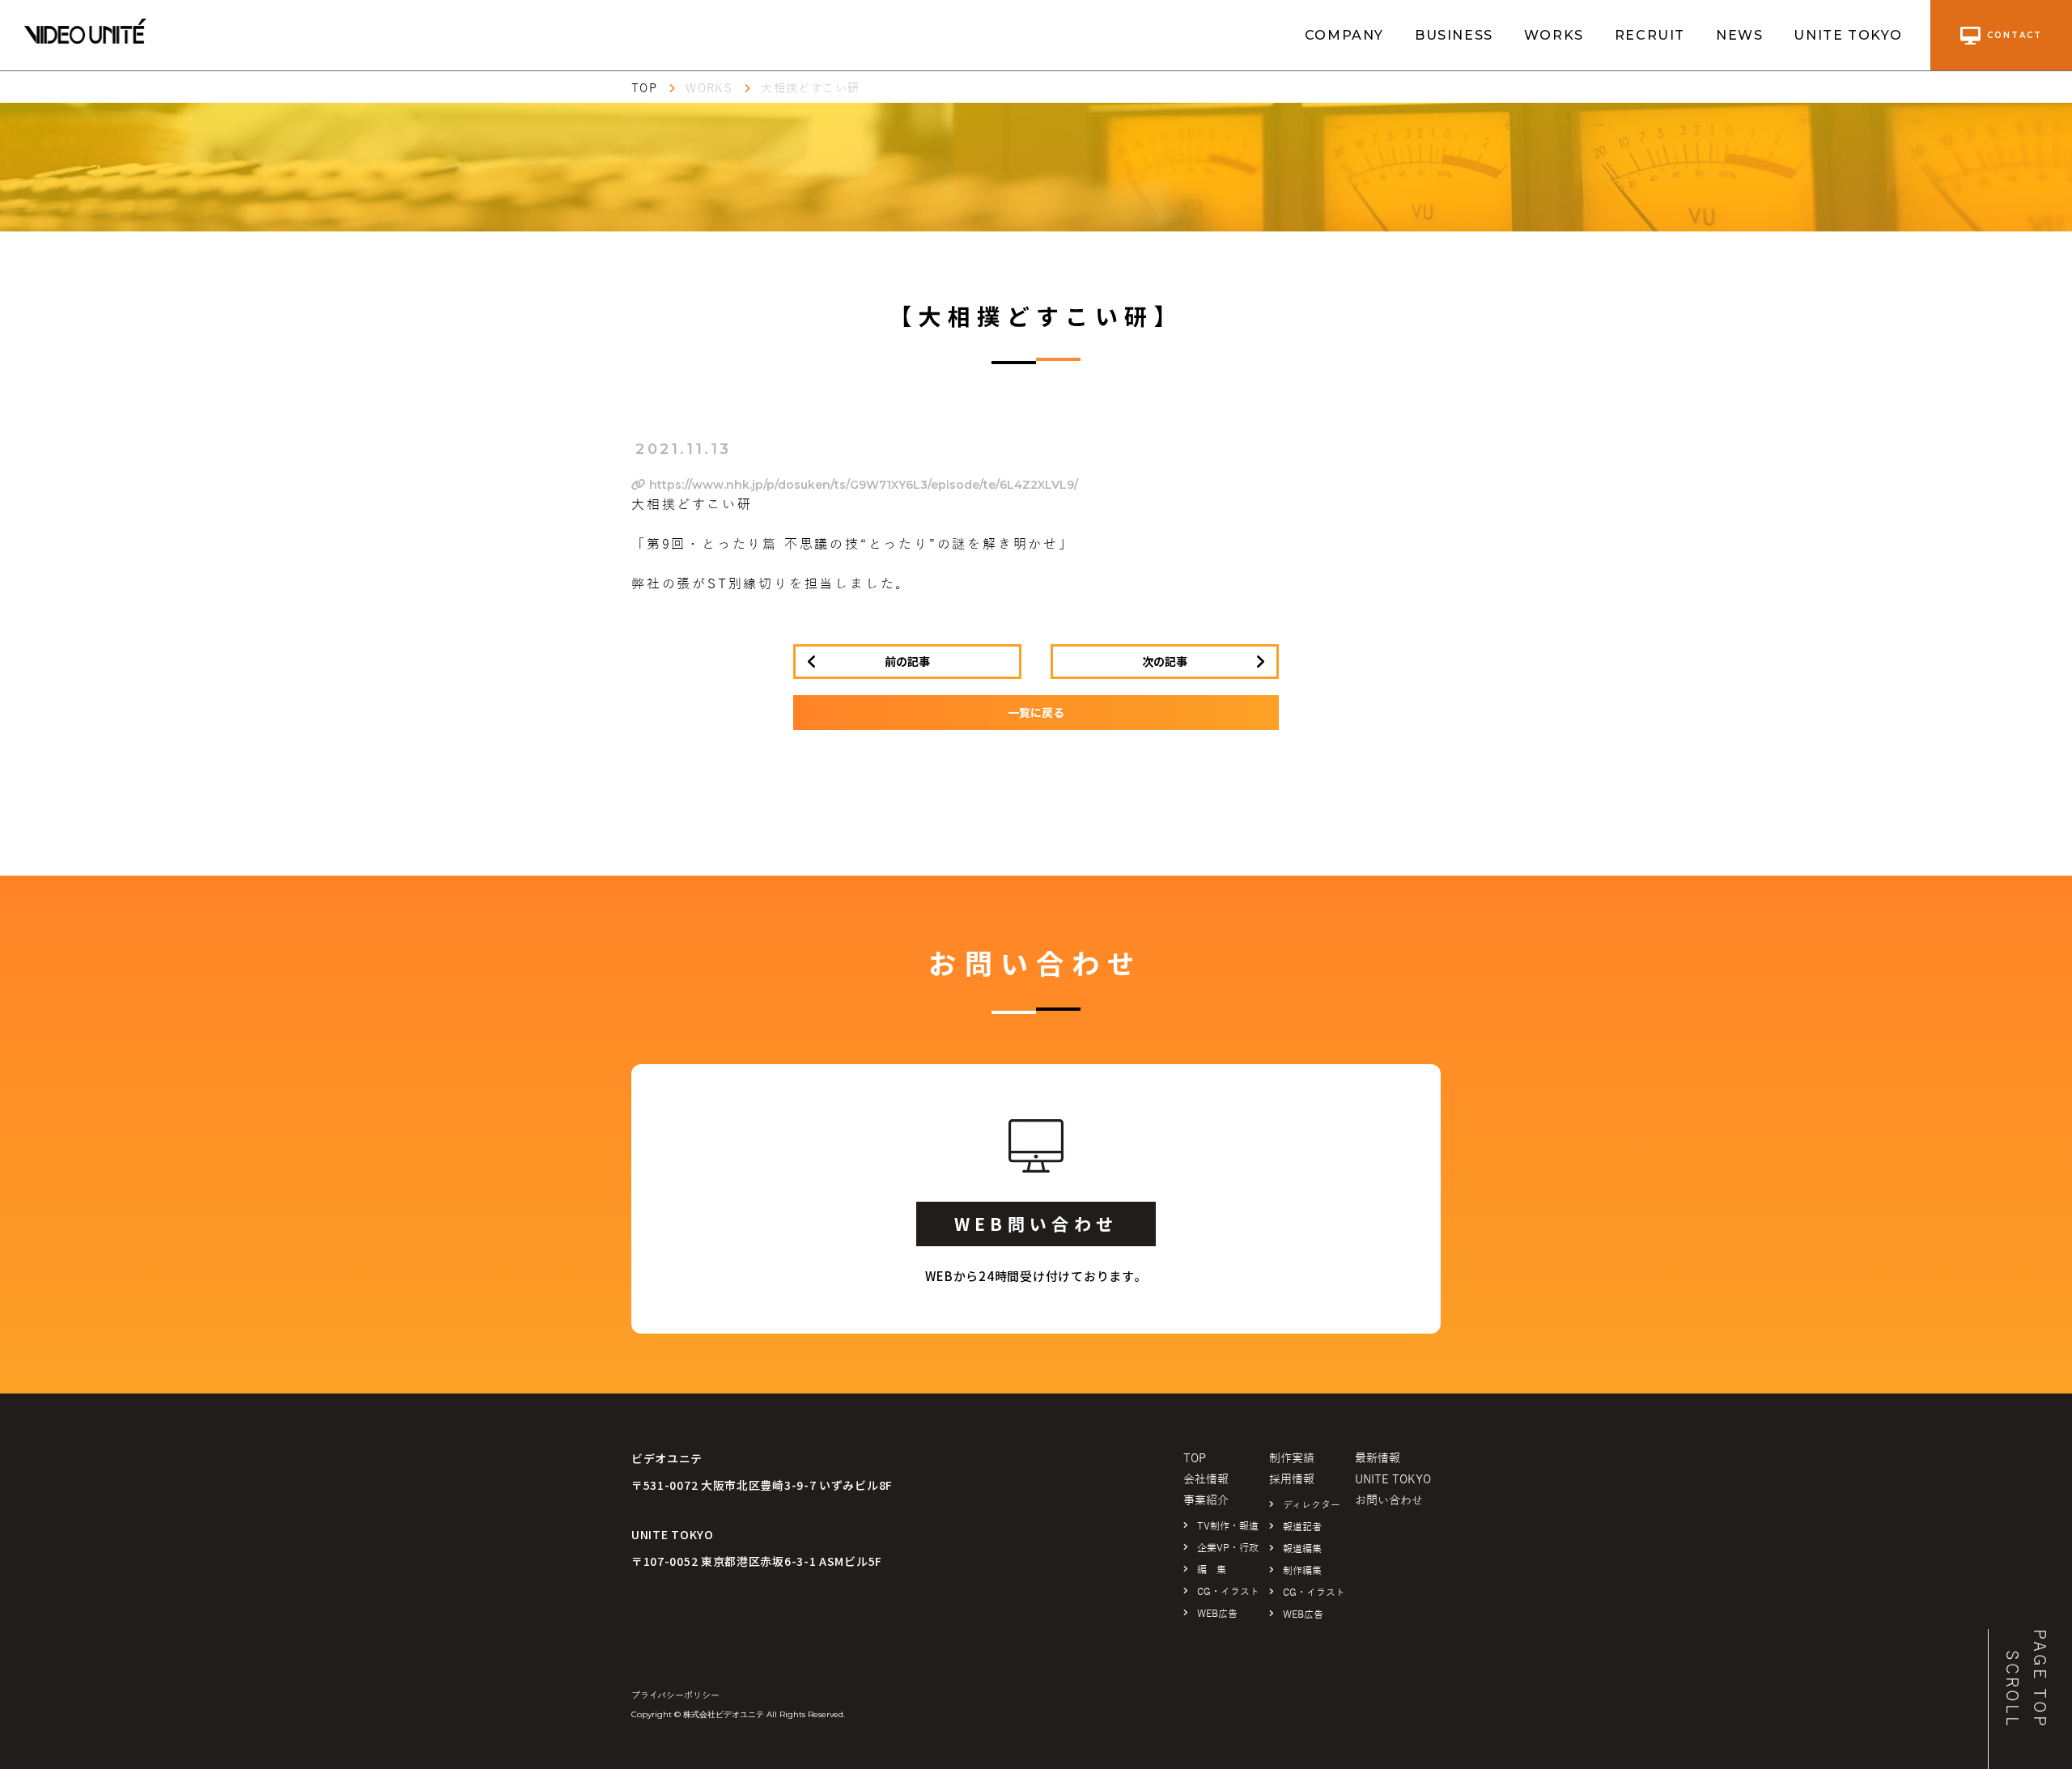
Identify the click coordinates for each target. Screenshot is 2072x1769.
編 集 (1212, 1570)
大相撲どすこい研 (810, 89)
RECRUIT (1650, 35)
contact (2015, 35)
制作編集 (1302, 1571)
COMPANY (1344, 35)
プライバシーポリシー (675, 1695)
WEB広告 (1217, 1614)
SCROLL (2012, 1689)
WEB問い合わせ (1036, 1224)
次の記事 (1165, 661)
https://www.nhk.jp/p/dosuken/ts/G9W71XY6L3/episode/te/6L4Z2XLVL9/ (862, 485)
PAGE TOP (2040, 1679)
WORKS (1554, 35)
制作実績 (1292, 1459)
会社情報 (1206, 1480)
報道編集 (1302, 1549)
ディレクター (1312, 1505)
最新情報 (1378, 1459)
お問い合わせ (1389, 1501)
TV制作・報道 (1228, 1526)
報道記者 (1302, 1527)
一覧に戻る (1036, 712)
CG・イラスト (1228, 1592)
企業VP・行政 (1228, 1548)
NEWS (1739, 35)
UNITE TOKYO (1848, 35)
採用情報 (1292, 1480)
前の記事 (907, 661)
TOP (644, 89)
